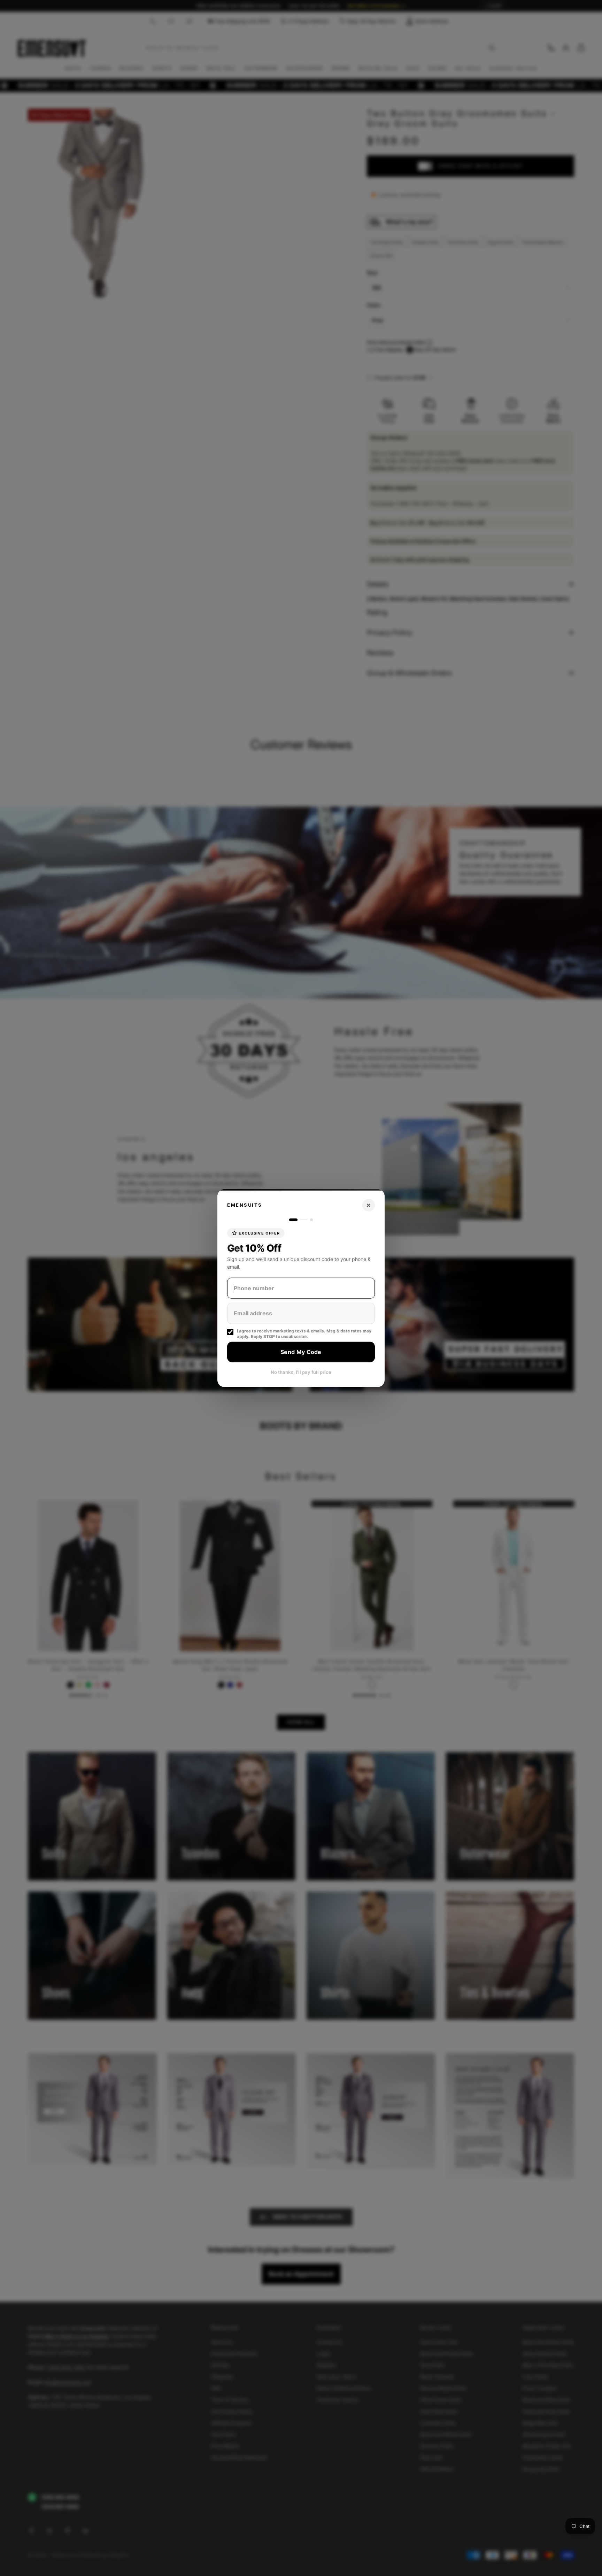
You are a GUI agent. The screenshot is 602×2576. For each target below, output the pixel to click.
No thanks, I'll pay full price (301, 1372)
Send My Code (301, 1352)
